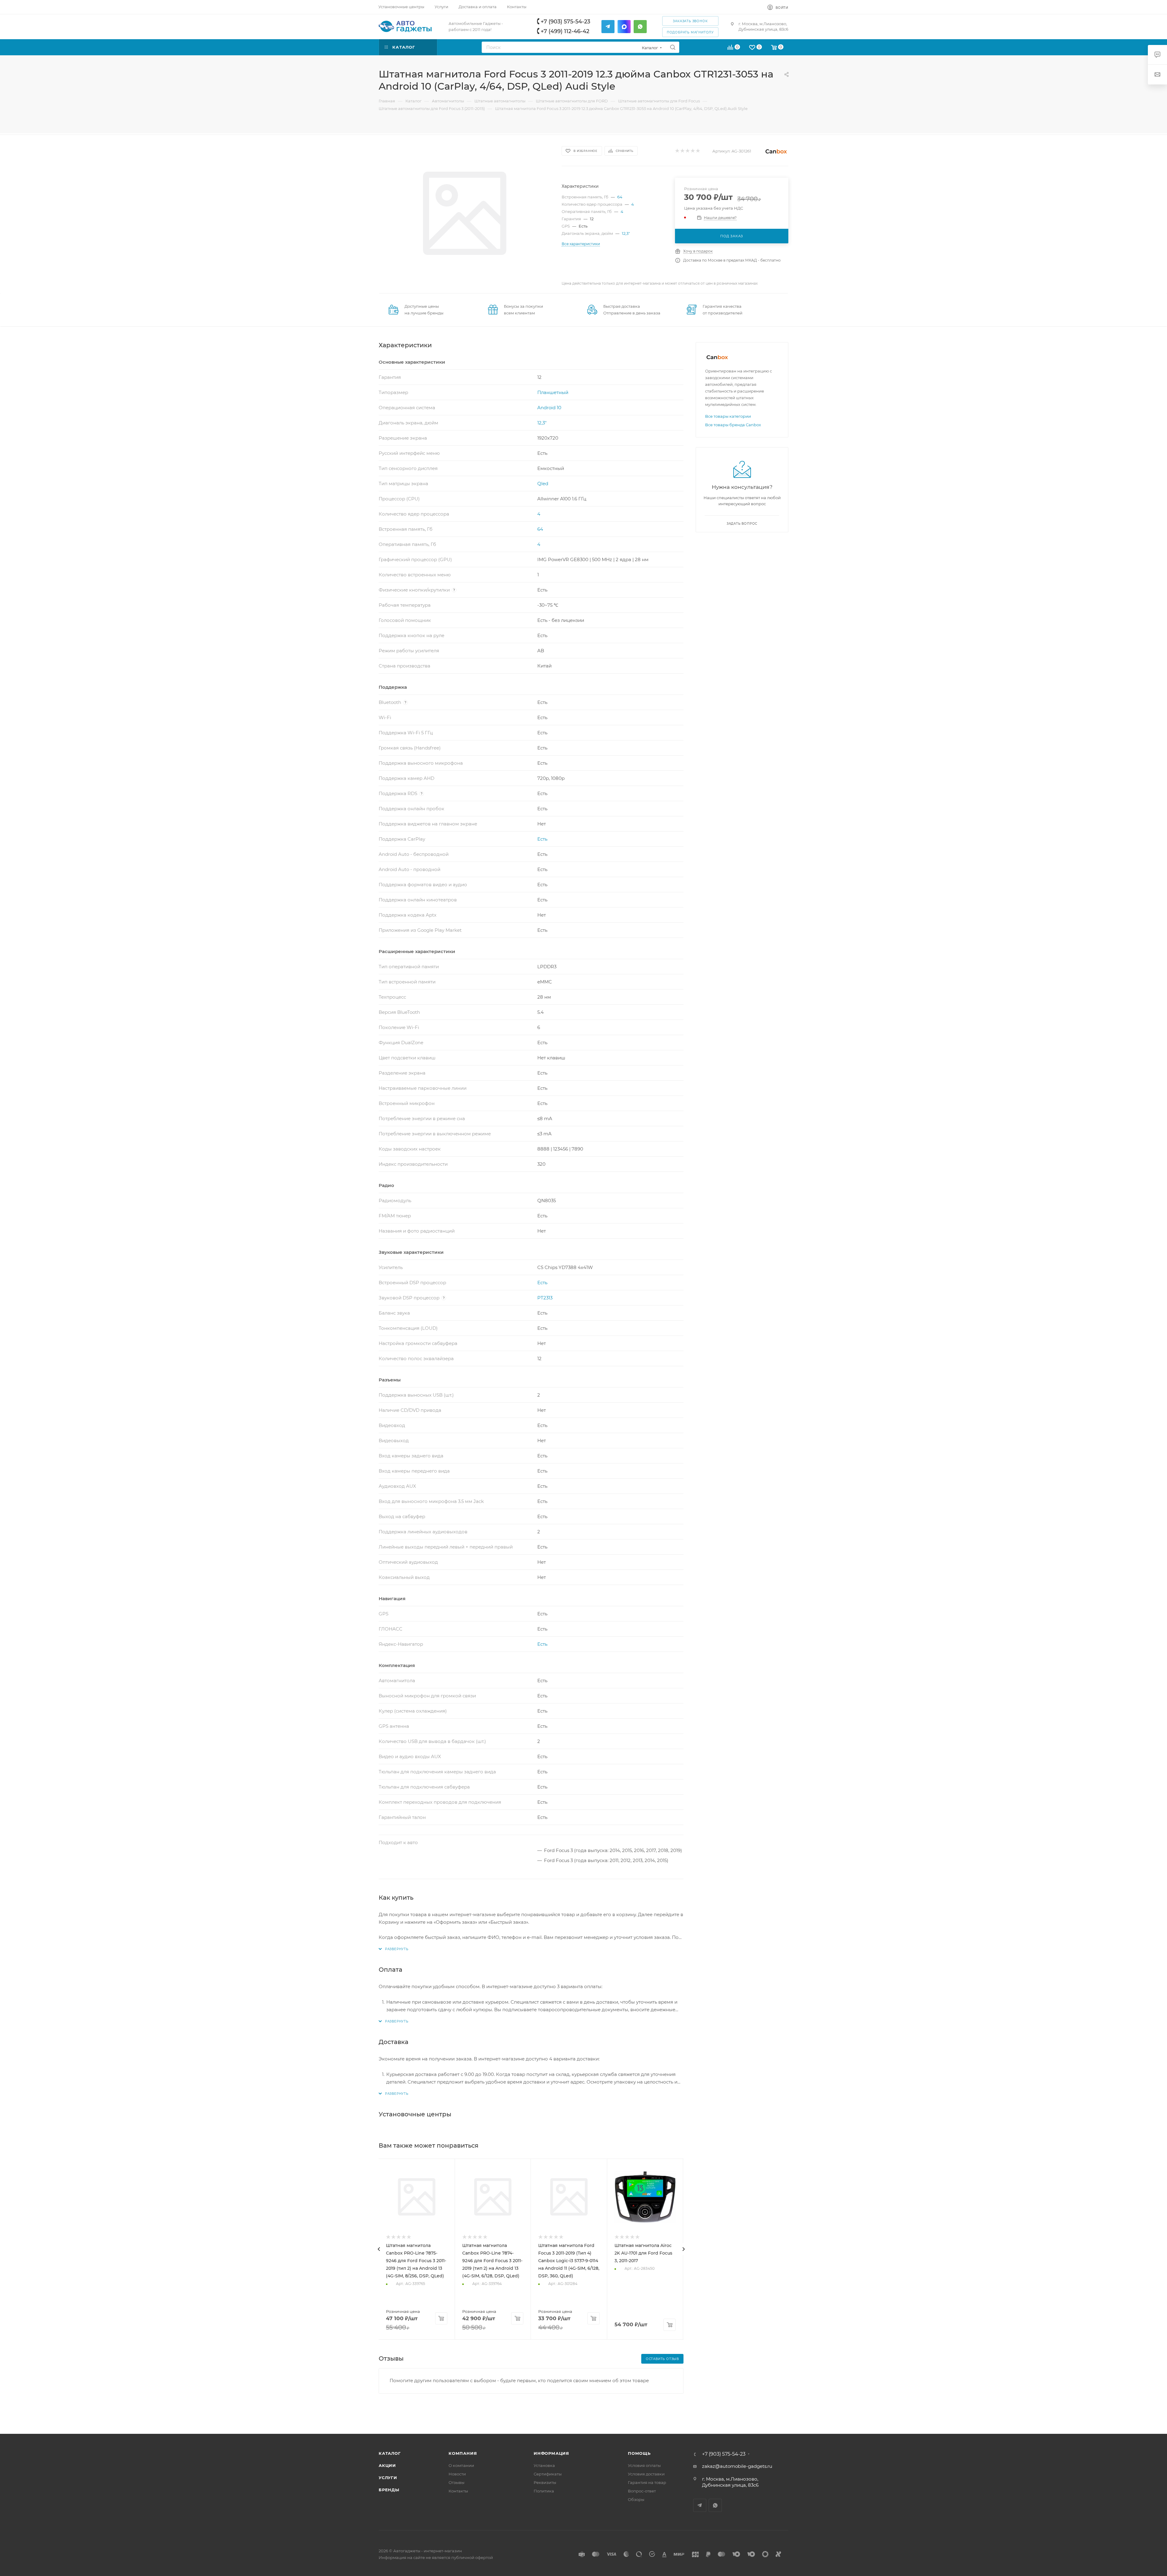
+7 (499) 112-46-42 (565, 31)
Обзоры (636, 2499)
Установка (544, 2465)
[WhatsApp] (640, 27)
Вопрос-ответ (642, 2491)
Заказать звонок (690, 21)
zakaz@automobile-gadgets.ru (737, 2466)
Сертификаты (548, 2474)
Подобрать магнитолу (690, 32)
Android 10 (549, 408)
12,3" (626, 233)
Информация (551, 2453)
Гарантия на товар (647, 2482)
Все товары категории (728, 416)
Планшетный (553, 392)
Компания (463, 2453)
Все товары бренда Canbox (733, 425)
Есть (542, 839)
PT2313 (545, 1298)
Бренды (389, 2490)
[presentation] (379, 2249)
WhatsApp (715, 2505)
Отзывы (456, 2482)
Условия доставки (646, 2474)
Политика (544, 2491)
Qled (543, 484)
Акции (387, 2465)
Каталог (390, 2453)
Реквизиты (545, 2482)
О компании (461, 2465)
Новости (457, 2474)
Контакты (458, 2491)
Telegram (700, 2505)
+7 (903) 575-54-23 (565, 22)
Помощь (639, 2453)
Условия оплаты (644, 2465)
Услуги (388, 2478)
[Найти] (673, 47)
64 (620, 197)
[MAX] (624, 27)
